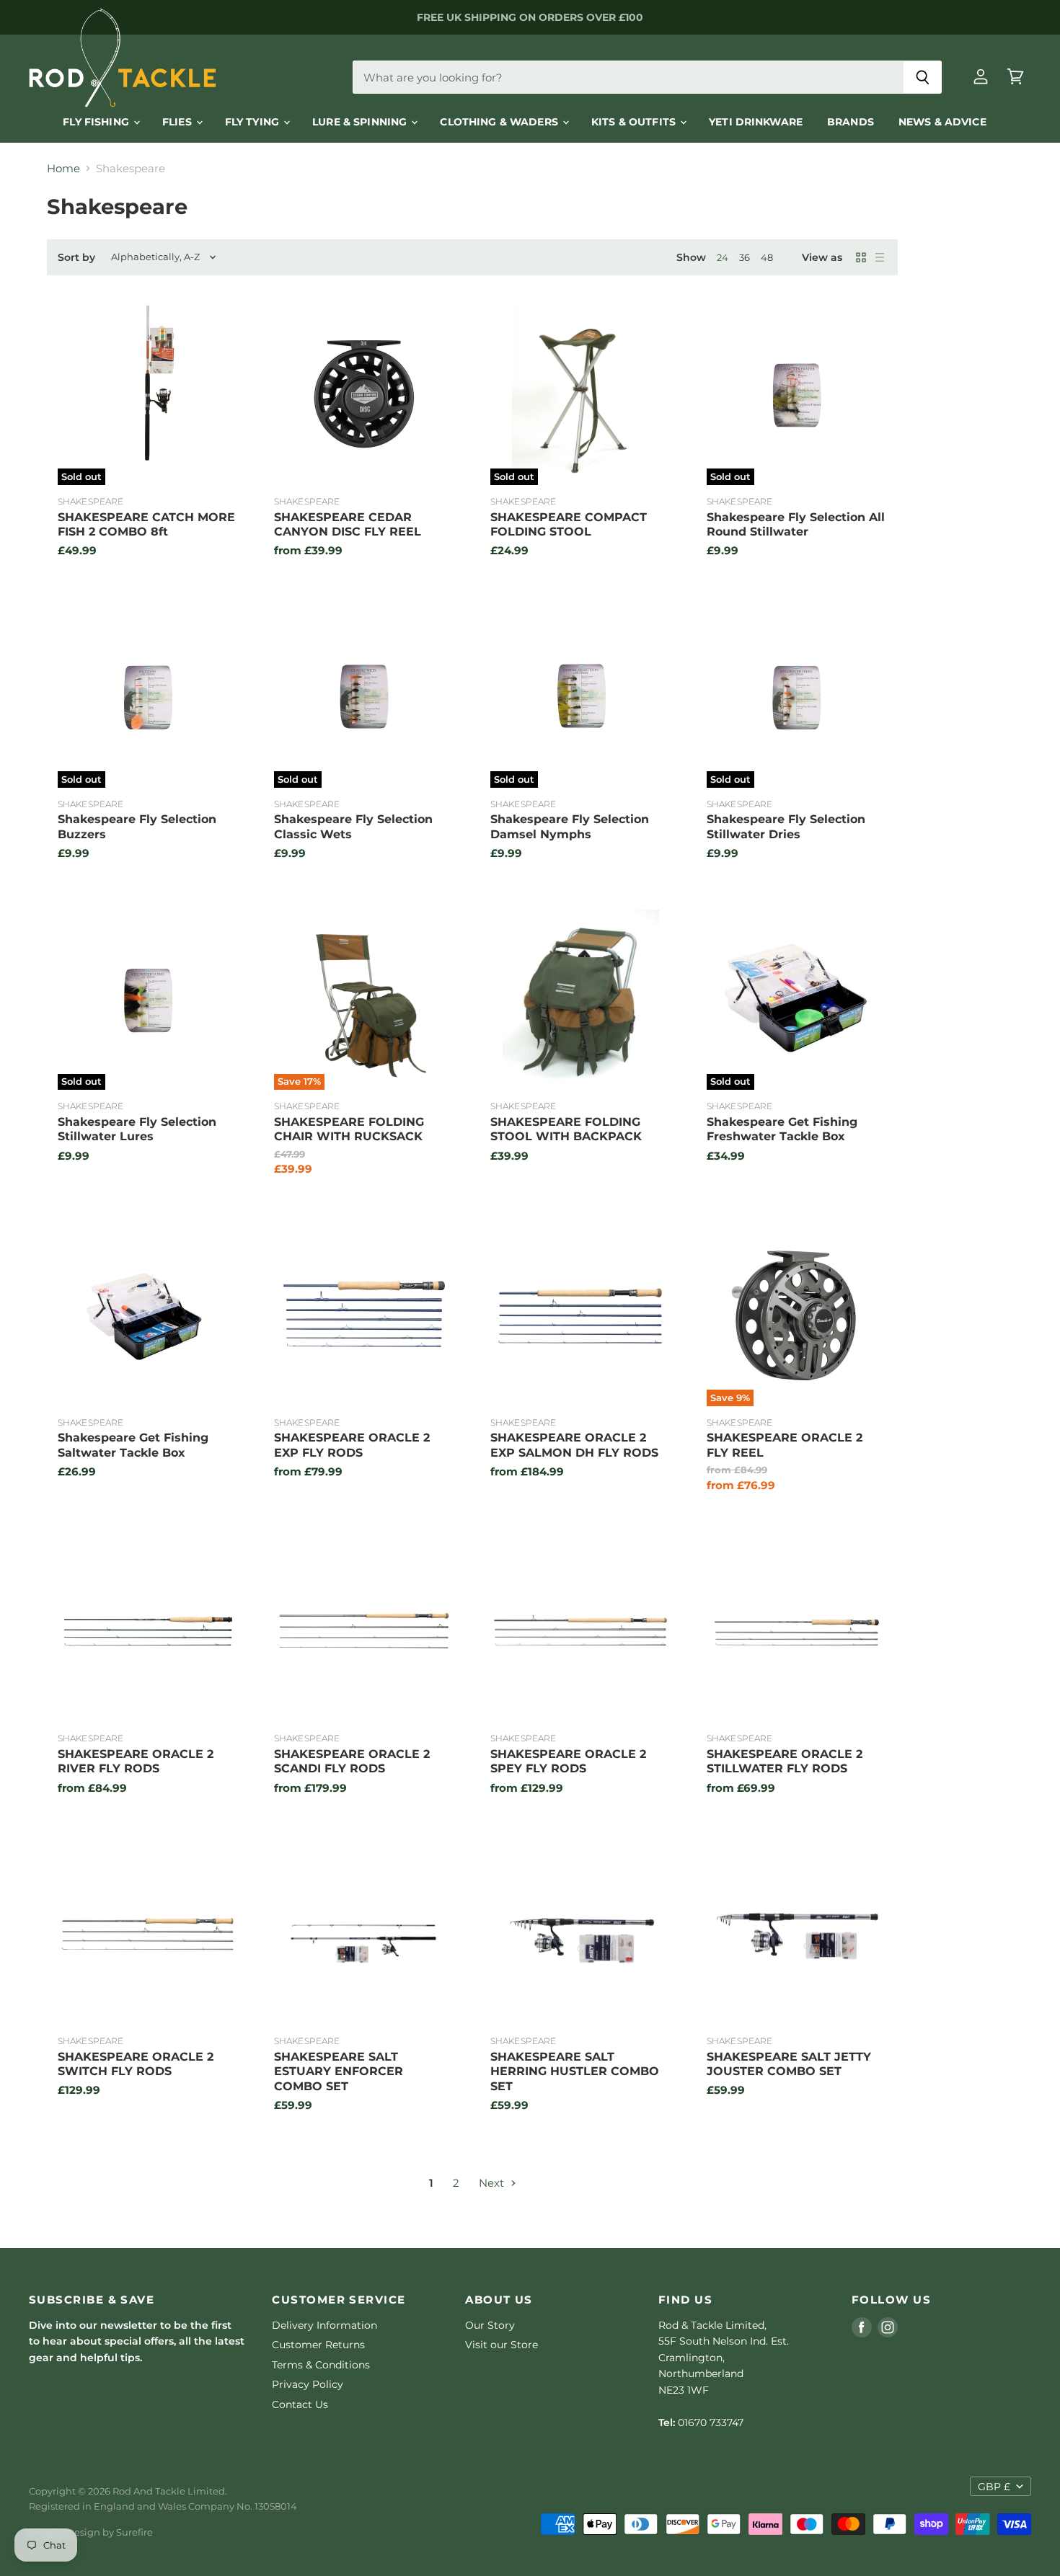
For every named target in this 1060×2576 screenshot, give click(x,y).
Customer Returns (318, 2345)
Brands (851, 122)
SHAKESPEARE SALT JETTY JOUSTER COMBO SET (789, 2064)
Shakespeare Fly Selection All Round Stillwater (796, 524)
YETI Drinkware (756, 122)
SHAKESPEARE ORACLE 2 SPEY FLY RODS (568, 1761)
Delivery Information (324, 2325)
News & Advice (942, 122)
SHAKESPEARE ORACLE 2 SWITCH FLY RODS (136, 2064)
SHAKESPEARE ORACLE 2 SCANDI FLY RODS (352, 1761)
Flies (178, 122)
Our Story (490, 2325)
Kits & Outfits (635, 122)
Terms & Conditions (321, 2365)
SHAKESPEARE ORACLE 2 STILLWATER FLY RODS (785, 1761)
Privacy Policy (308, 2384)
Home (63, 168)
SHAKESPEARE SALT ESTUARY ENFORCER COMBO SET (339, 2071)
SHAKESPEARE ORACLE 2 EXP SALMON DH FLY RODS (574, 1445)
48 (767, 257)
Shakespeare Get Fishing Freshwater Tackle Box (782, 1129)
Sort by (76, 257)
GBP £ (994, 2487)
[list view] (880, 257)
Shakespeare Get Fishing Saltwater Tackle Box (133, 1445)
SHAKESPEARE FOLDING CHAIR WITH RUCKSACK (349, 1129)
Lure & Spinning (361, 122)
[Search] (923, 77)
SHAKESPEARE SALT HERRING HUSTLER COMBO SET (575, 2071)
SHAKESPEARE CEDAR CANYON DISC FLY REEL (348, 524)
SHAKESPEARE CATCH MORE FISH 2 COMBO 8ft (146, 524)
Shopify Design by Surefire (91, 2532)
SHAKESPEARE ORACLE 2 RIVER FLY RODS (136, 1761)
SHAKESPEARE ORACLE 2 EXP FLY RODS (352, 1445)
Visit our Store (502, 2345)
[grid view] (861, 257)
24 (723, 257)
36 (745, 257)
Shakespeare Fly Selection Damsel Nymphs (570, 826)
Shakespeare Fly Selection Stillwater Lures (137, 1129)
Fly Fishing (97, 122)
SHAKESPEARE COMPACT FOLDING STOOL (569, 524)
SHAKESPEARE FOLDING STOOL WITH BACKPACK (566, 1129)
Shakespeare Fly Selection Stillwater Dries (786, 826)
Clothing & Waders (500, 122)
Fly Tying (253, 122)
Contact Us (300, 2404)
